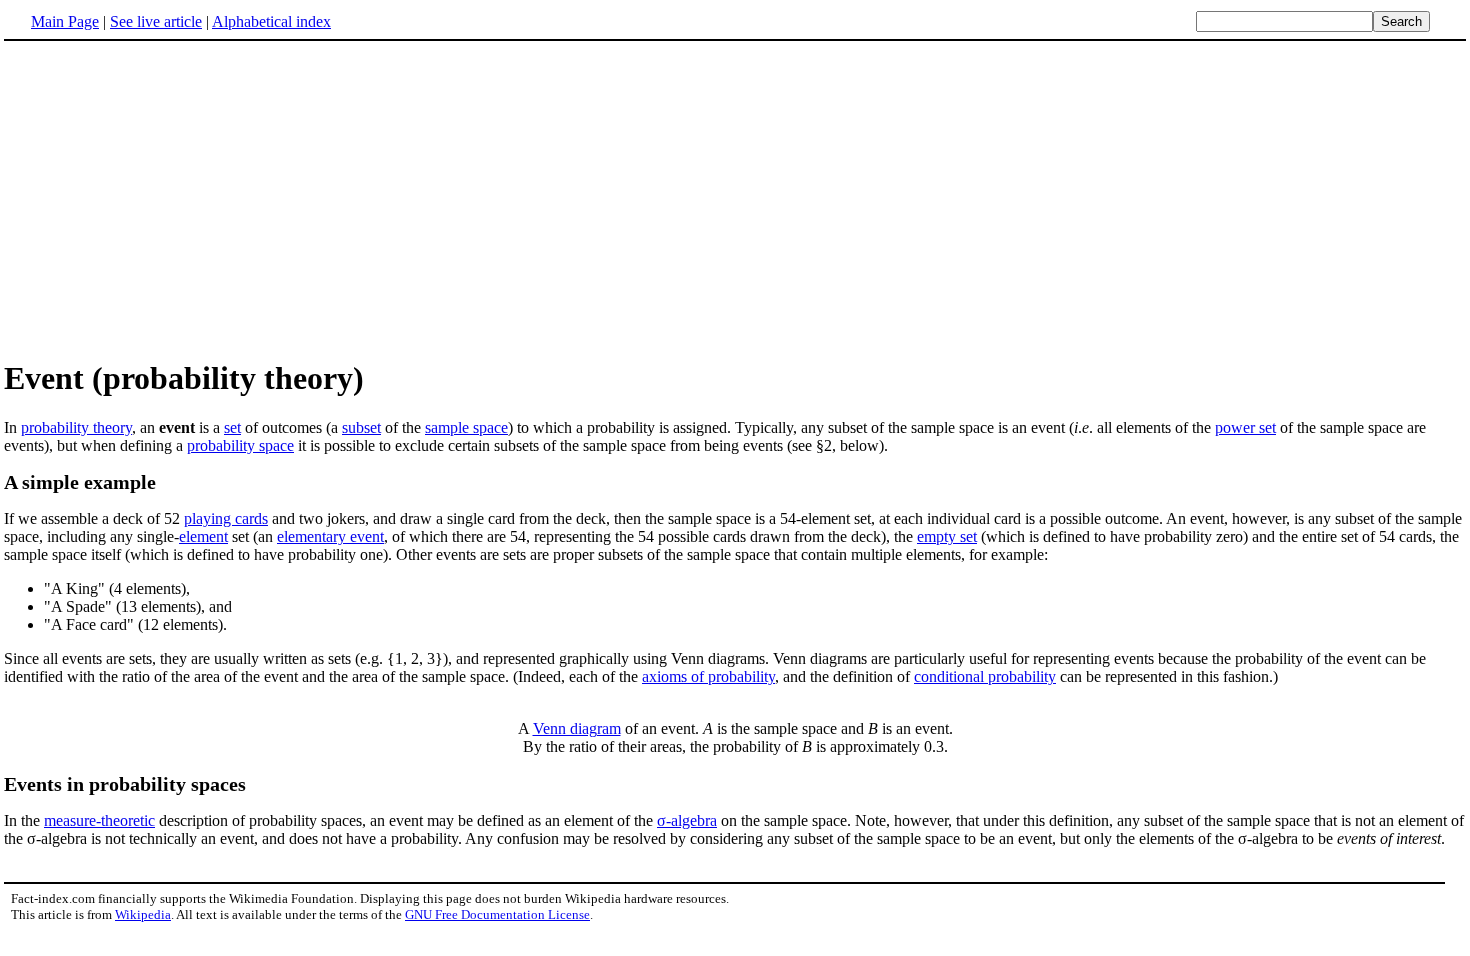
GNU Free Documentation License (497, 914)
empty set (947, 536)
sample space (466, 427)
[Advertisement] (172, 199)
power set (1245, 427)
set (232, 427)
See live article (156, 21)
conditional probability (985, 676)
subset (361, 427)
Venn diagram (577, 728)
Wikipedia (143, 914)
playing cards (226, 518)
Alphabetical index (271, 21)
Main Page (65, 21)
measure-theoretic (99, 820)
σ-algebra (687, 820)
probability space (240, 445)
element (203, 536)
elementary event (330, 536)
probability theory (76, 427)
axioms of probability (708, 676)
